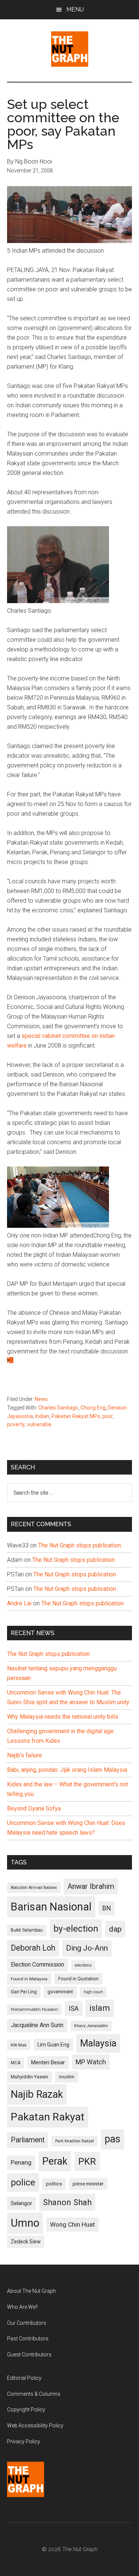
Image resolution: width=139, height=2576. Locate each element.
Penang (21, 2162)
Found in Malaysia (29, 1979)
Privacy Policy (24, 2441)
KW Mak (19, 2045)
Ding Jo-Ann (87, 1948)
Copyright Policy (26, 2410)
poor (108, 1416)
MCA (16, 2063)
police (23, 2182)
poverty (16, 1424)
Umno (25, 2223)
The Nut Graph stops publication (80, 1545)
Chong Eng (93, 1408)
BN (107, 1908)
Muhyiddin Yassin (29, 2077)
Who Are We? (22, 2307)
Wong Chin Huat (72, 2224)
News (41, 1399)
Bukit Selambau (27, 1930)
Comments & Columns (34, 2394)
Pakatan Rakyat (48, 2117)
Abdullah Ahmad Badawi (34, 1888)
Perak (55, 2161)
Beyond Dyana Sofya (34, 1808)
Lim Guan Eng (53, 2045)
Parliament (28, 2140)
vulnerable (39, 1424)
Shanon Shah (67, 2202)
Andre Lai (19, 1603)
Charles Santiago (58, 1408)
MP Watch (91, 2062)
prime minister (88, 2184)
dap (115, 1929)
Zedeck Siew (26, 2242)
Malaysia (98, 2043)
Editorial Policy (24, 2378)
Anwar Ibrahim (91, 1886)
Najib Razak (37, 2094)
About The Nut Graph (32, 2291)
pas (112, 2139)
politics (54, 2184)
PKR (87, 2161)
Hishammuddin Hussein (34, 2009)
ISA (74, 2008)
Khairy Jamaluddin (91, 2026)
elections (83, 1965)
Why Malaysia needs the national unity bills (63, 1717)
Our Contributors (27, 2323)
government (60, 1992)
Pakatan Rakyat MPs (76, 1416)
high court (93, 1992)
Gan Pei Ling (24, 1992)
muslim (67, 2077)
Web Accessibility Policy (35, 2425)
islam (100, 2008)
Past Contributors (28, 2339)
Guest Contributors (29, 2355)
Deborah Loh (33, 1948)
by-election (76, 1928)
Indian (42, 1416)
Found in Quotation (78, 1979)
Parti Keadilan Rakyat (75, 2141)
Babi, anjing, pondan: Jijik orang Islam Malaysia (67, 1770)
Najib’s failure (24, 1755)
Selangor (21, 2203)
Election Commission (37, 1965)
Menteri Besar (48, 2062)
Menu (75, 9)
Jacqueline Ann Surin (37, 2025)
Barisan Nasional (51, 1907)
